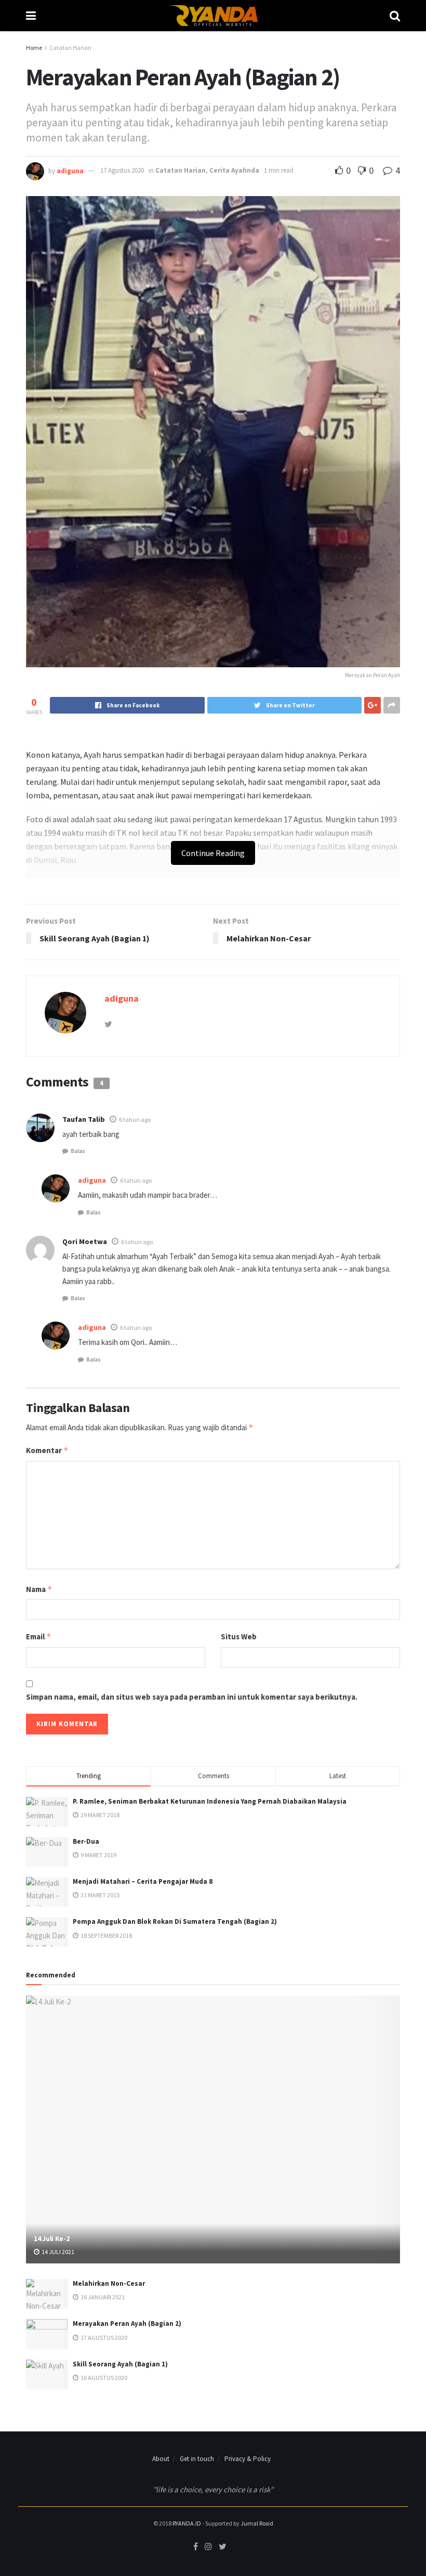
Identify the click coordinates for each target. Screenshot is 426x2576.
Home (34, 48)
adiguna (70, 170)
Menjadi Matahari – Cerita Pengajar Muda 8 (143, 1881)
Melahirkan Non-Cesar (109, 2283)
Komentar (47, 1450)
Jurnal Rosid (257, 2523)
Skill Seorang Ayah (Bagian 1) (120, 2364)
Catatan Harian (70, 48)
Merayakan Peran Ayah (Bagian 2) (127, 2323)
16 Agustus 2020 (103, 2378)
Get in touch (197, 2459)
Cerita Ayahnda (234, 170)
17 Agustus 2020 (122, 170)
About (161, 2459)
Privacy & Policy (248, 2459)
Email (39, 1636)
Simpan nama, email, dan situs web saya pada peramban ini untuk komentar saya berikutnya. (192, 1697)
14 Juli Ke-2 (52, 2238)
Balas (78, 1151)
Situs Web (239, 1636)
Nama (39, 1589)
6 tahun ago (135, 1119)
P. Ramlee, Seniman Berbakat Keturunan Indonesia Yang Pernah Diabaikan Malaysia (210, 1801)
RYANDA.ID (187, 2523)
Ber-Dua (86, 1841)
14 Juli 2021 (57, 2252)
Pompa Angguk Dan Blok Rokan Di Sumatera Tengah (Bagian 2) (175, 1921)
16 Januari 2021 (102, 2297)
